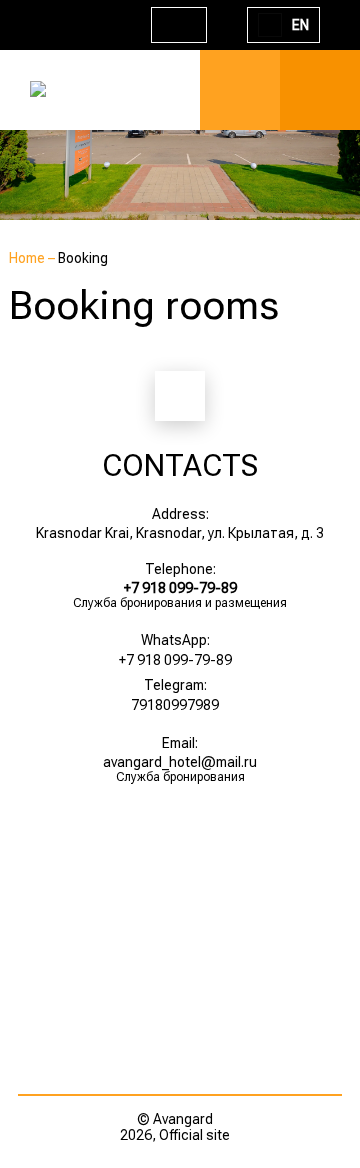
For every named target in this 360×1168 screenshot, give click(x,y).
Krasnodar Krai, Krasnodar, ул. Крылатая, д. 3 (180, 533)
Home (28, 258)
